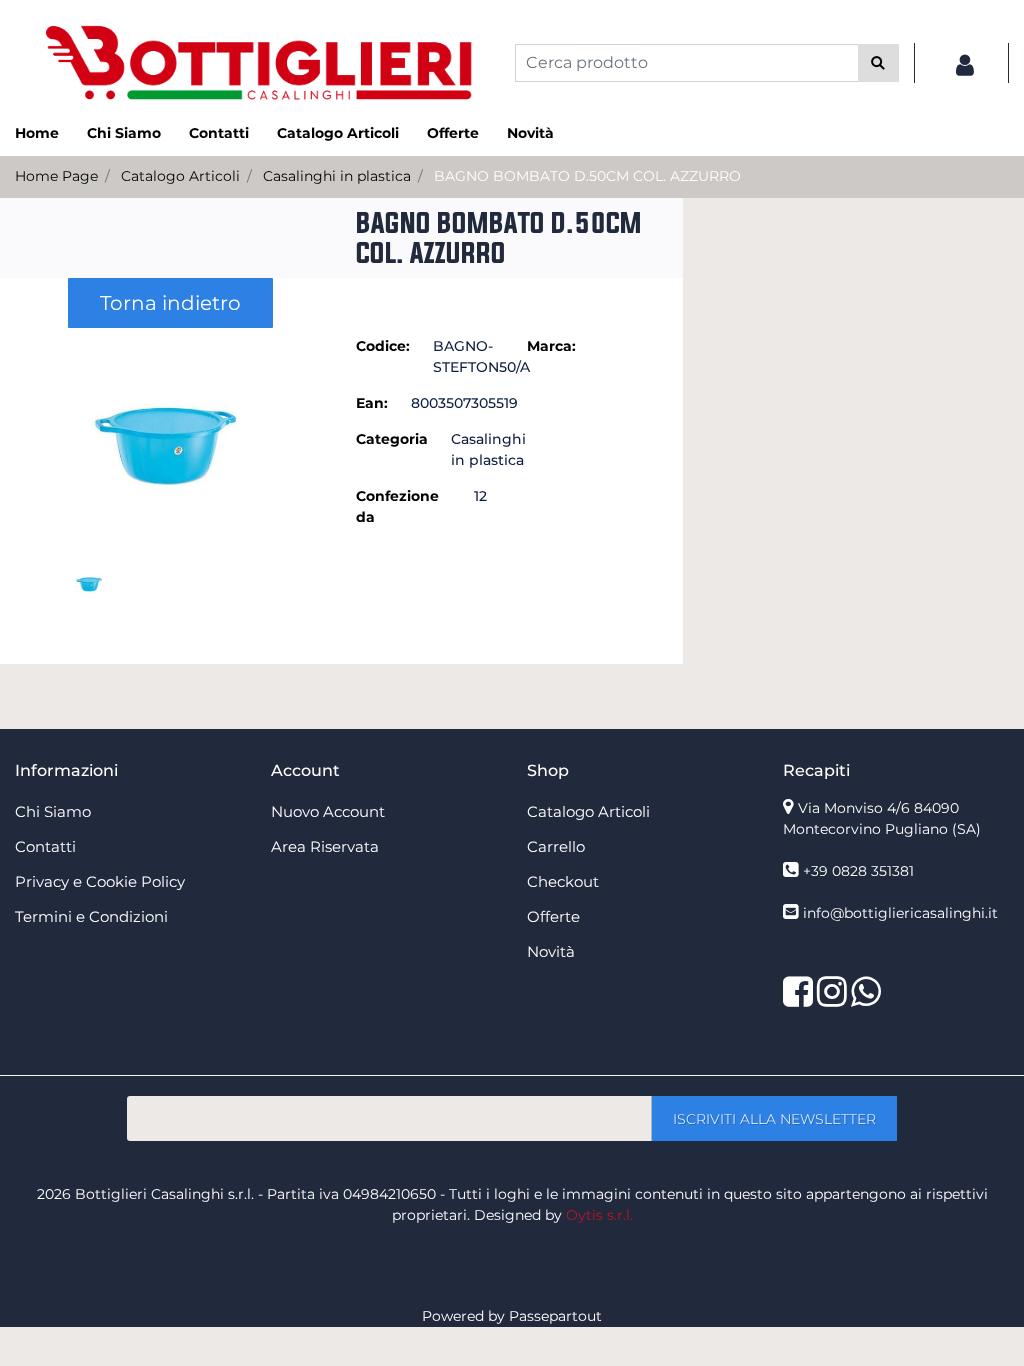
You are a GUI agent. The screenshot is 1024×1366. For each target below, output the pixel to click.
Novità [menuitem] (530, 133)
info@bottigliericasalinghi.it (900, 913)
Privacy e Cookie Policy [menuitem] (100, 881)
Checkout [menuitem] (563, 881)
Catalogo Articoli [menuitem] (338, 133)
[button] (878, 63)
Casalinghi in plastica (337, 176)
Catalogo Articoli (180, 176)
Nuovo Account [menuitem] (328, 811)
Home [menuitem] (37, 133)
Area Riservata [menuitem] (325, 846)
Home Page (56, 176)
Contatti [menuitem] (219, 133)
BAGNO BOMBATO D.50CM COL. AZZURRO (587, 176)
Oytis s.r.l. (599, 1215)
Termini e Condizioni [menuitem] (91, 916)
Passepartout (555, 1316)
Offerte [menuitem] (453, 133)
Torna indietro (170, 303)
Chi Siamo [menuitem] (124, 133)
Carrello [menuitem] (556, 846)
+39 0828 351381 (858, 871)
